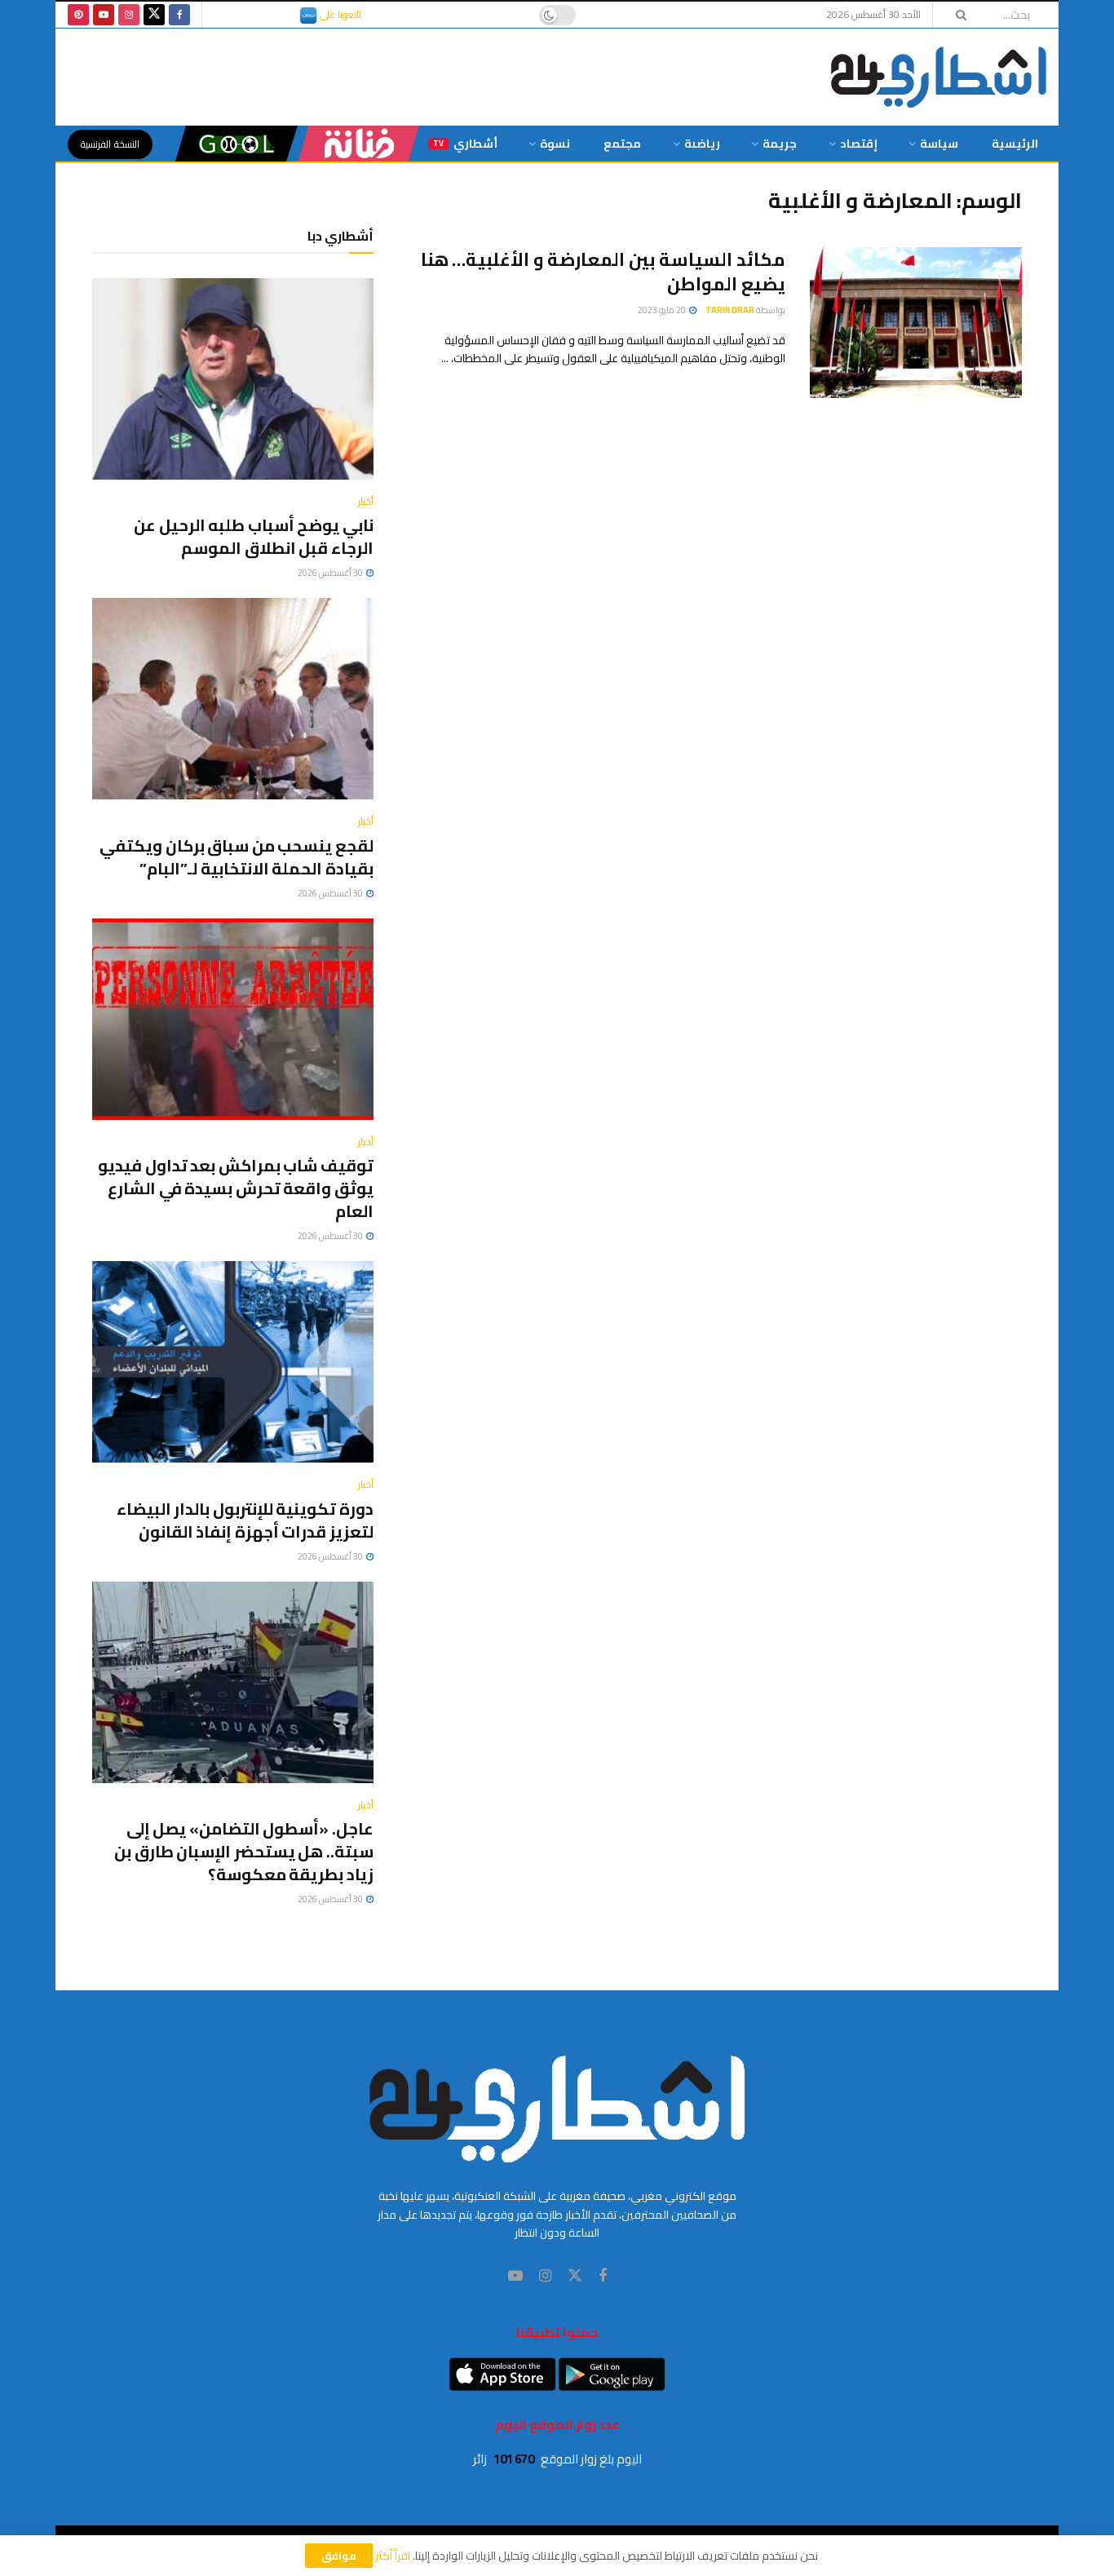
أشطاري (465, 144)
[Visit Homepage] (939, 77)
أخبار (366, 502)
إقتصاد (859, 144)
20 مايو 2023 (663, 310)
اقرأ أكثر (393, 2556)
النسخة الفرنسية (110, 144)
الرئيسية (1015, 144)
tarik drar (730, 310)
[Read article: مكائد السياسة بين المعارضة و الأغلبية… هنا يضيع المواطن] (916, 323)
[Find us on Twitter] (154, 15)
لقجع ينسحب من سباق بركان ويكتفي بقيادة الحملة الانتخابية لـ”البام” (237, 857)
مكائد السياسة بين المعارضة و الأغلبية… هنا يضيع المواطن (603, 272)
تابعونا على (339, 14)
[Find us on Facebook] (179, 15)
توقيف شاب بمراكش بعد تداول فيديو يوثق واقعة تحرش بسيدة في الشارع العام (236, 1188)
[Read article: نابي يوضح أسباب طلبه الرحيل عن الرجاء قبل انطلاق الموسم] (233, 379)
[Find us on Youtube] (104, 15)
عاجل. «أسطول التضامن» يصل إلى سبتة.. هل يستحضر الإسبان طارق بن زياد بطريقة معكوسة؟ (244, 1851)
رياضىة (702, 144)
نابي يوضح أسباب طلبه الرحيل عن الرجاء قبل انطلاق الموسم (254, 536)
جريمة (780, 144)
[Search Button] (956, 15)
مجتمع (622, 144)
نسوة (555, 144)
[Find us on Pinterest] (78, 15)
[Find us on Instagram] (129, 15)
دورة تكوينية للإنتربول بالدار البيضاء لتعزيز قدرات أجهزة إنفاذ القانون (245, 1520)
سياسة (939, 144)
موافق (339, 2556)
